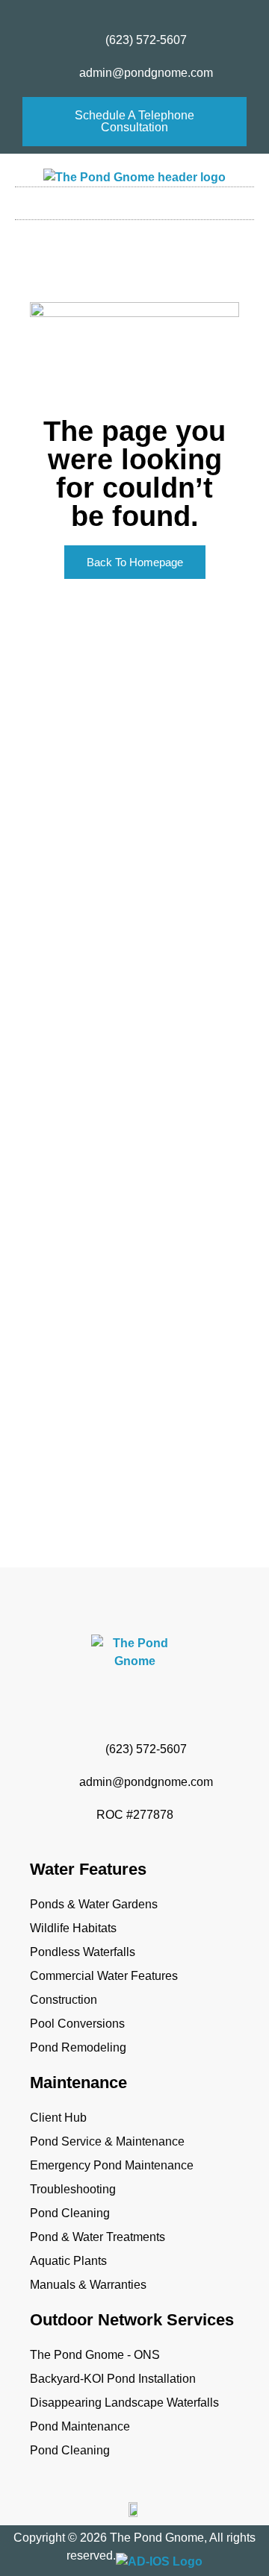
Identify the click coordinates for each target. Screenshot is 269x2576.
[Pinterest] (176, 12)
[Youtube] (149, 12)
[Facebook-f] (93, 12)
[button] (134, 200)
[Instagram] (121, 12)
